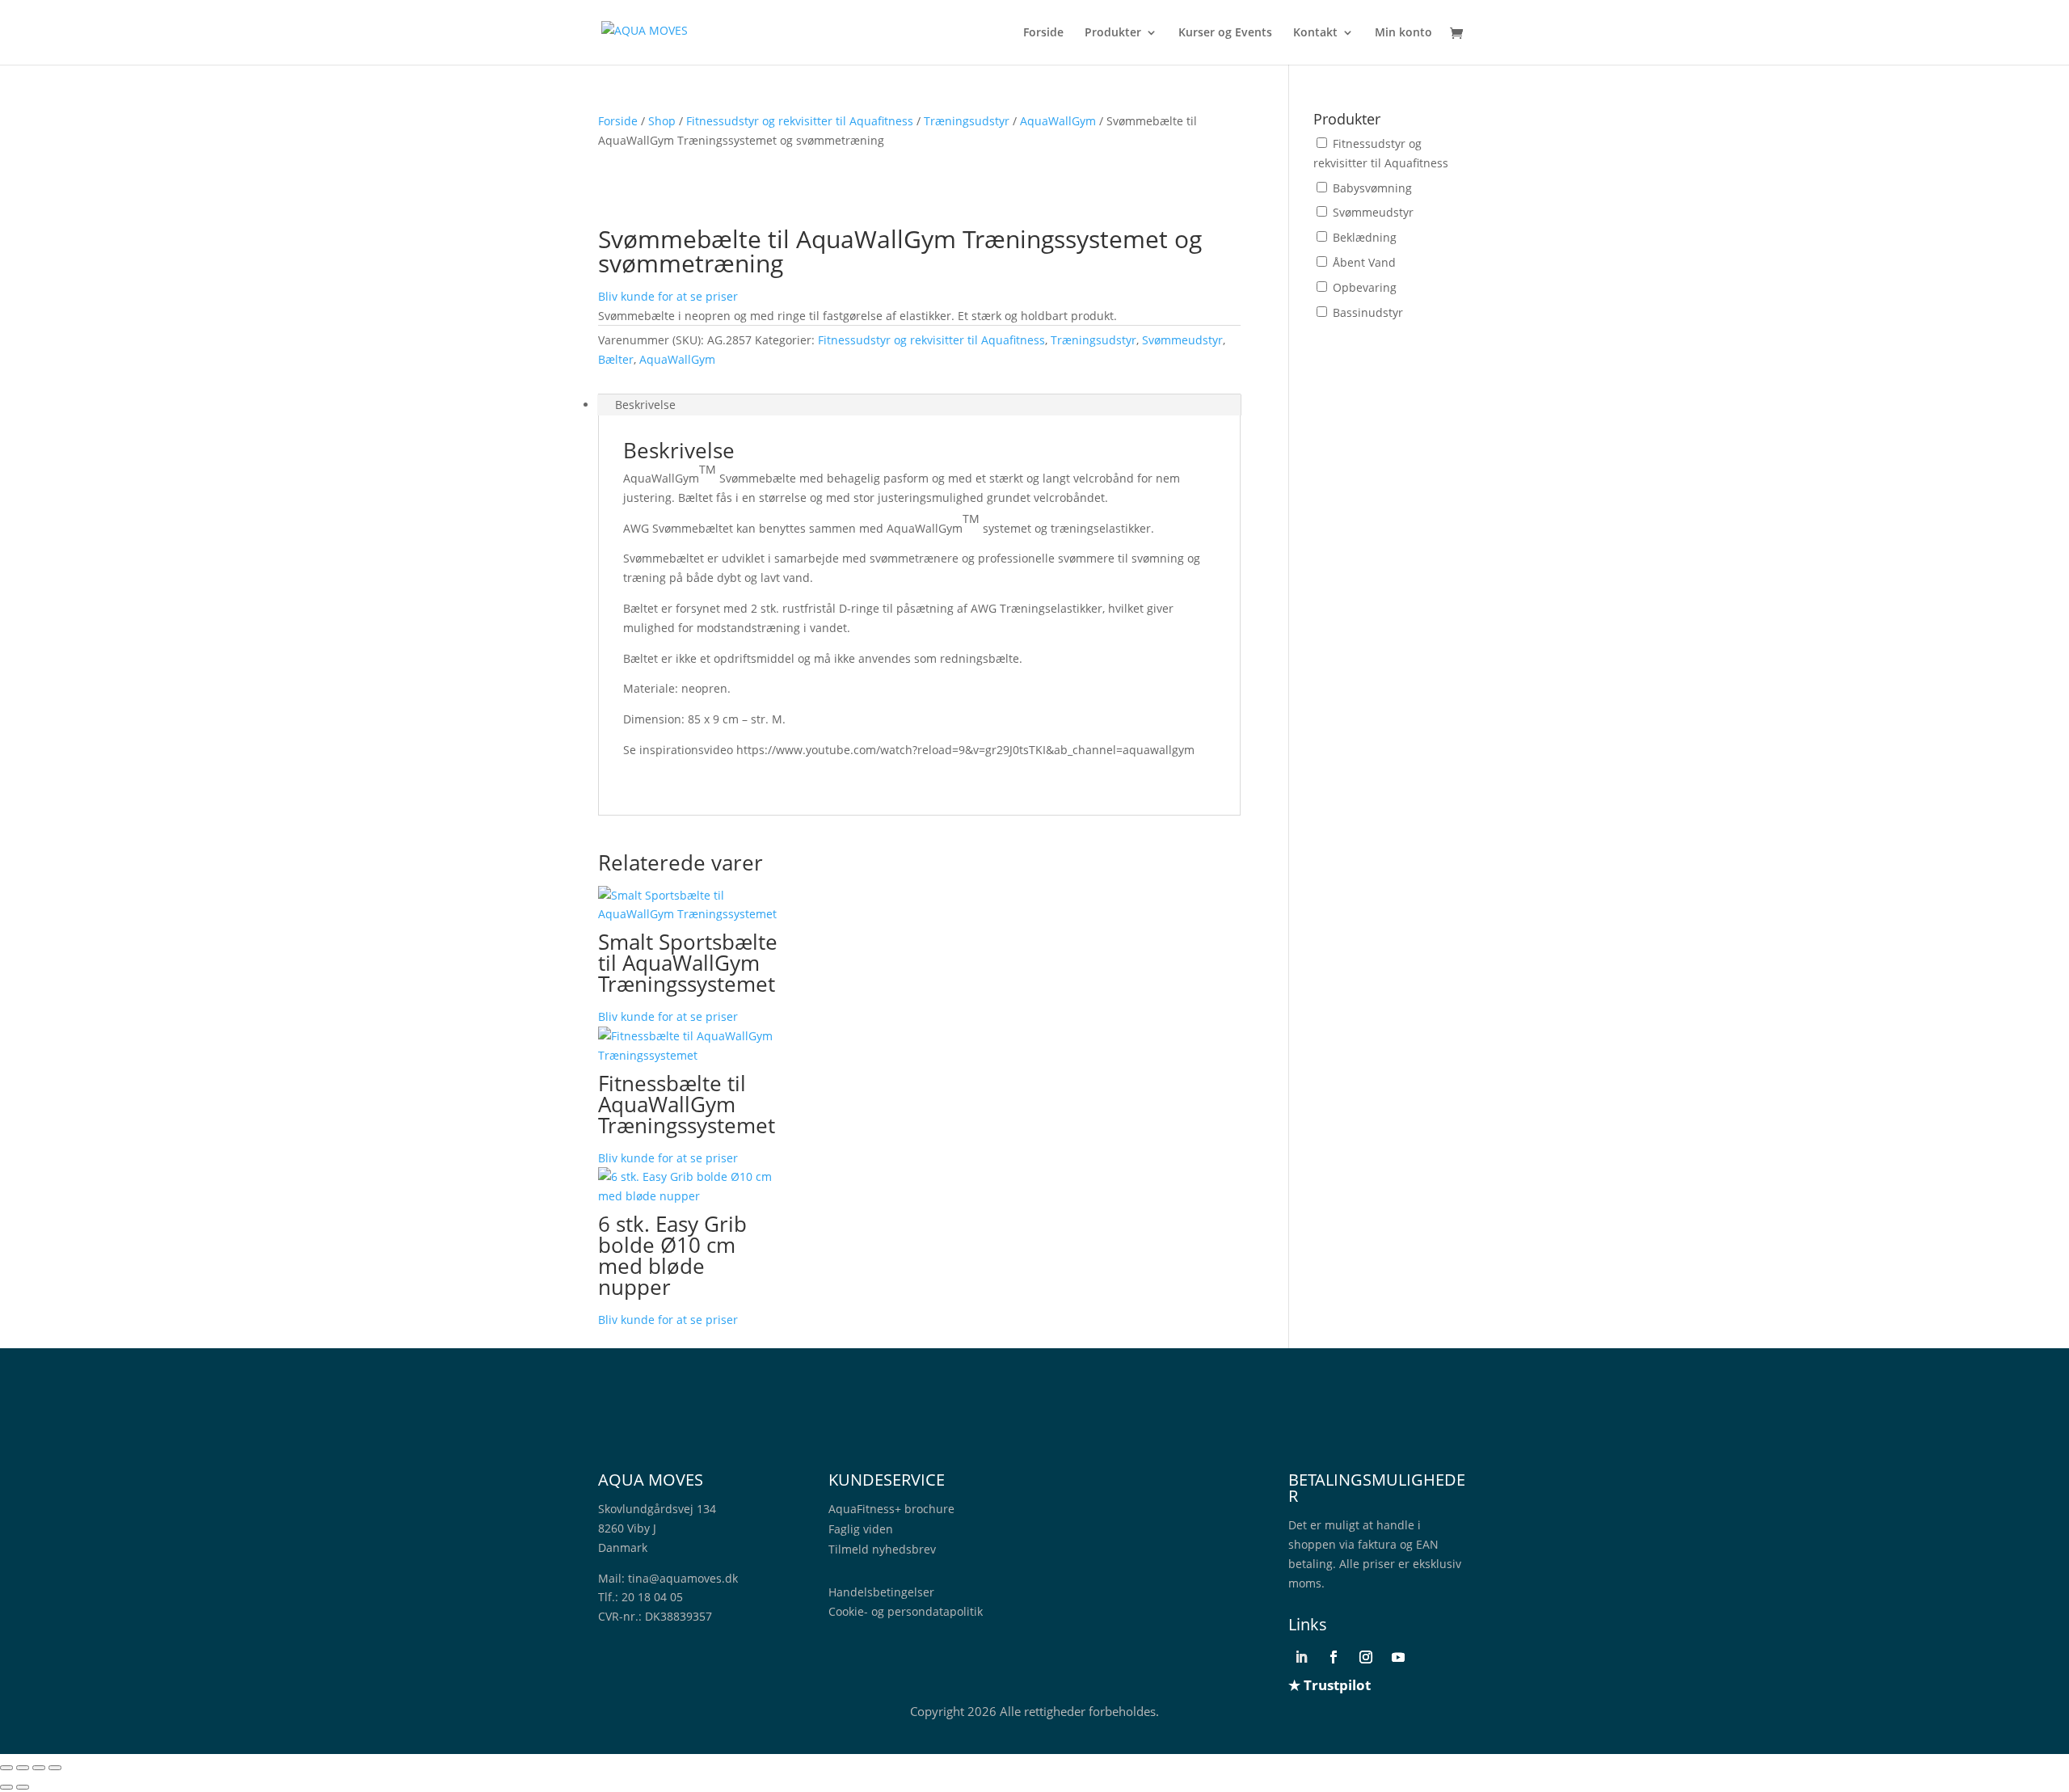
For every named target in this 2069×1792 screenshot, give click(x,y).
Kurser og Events (1225, 33)
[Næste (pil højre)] (23, 1787)
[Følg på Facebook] (1334, 1657)
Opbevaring (1365, 287)
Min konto (1403, 33)
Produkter (1113, 33)
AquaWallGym (1058, 121)
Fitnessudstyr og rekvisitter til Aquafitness (800, 121)
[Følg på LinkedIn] (1301, 1657)
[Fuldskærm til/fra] (23, 1768)
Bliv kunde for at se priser (668, 296)
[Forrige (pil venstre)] (6, 1787)
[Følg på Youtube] (1398, 1657)
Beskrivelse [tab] (645, 405)
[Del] (39, 1768)
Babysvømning (1372, 188)
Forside (1043, 33)
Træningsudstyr (967, 121)
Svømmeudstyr (1182, 340)
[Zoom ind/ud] (6, 1768)
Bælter (616, 359)
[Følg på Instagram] (1366, 1657)
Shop (662, 121)
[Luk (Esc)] (55, 1768)
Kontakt (1315, 33)
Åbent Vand (1364, 262)
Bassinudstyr (1368, 312)
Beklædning (1365, 237)
